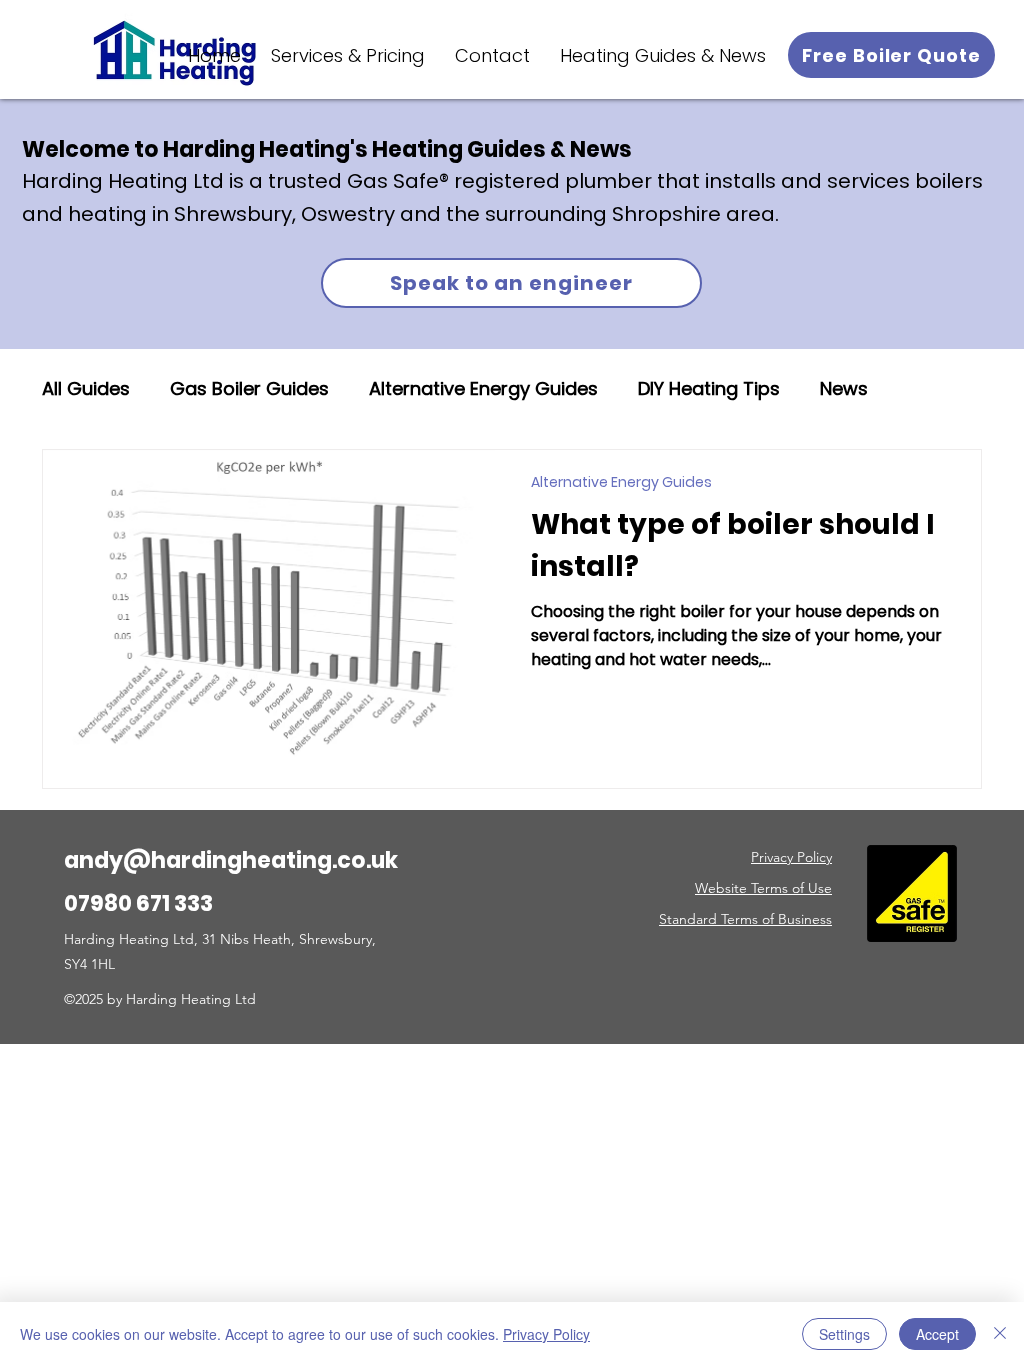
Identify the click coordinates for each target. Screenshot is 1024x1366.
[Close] (1000, 1334)
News (844, 388)
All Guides (86, 388)
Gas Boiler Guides (249, 388)
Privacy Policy (546, 1334)
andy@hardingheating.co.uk (231, 860)
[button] (348, 55)
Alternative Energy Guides (483, 388)
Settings (844, 1334)
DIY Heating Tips (709, 388)
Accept (937, 1334)
